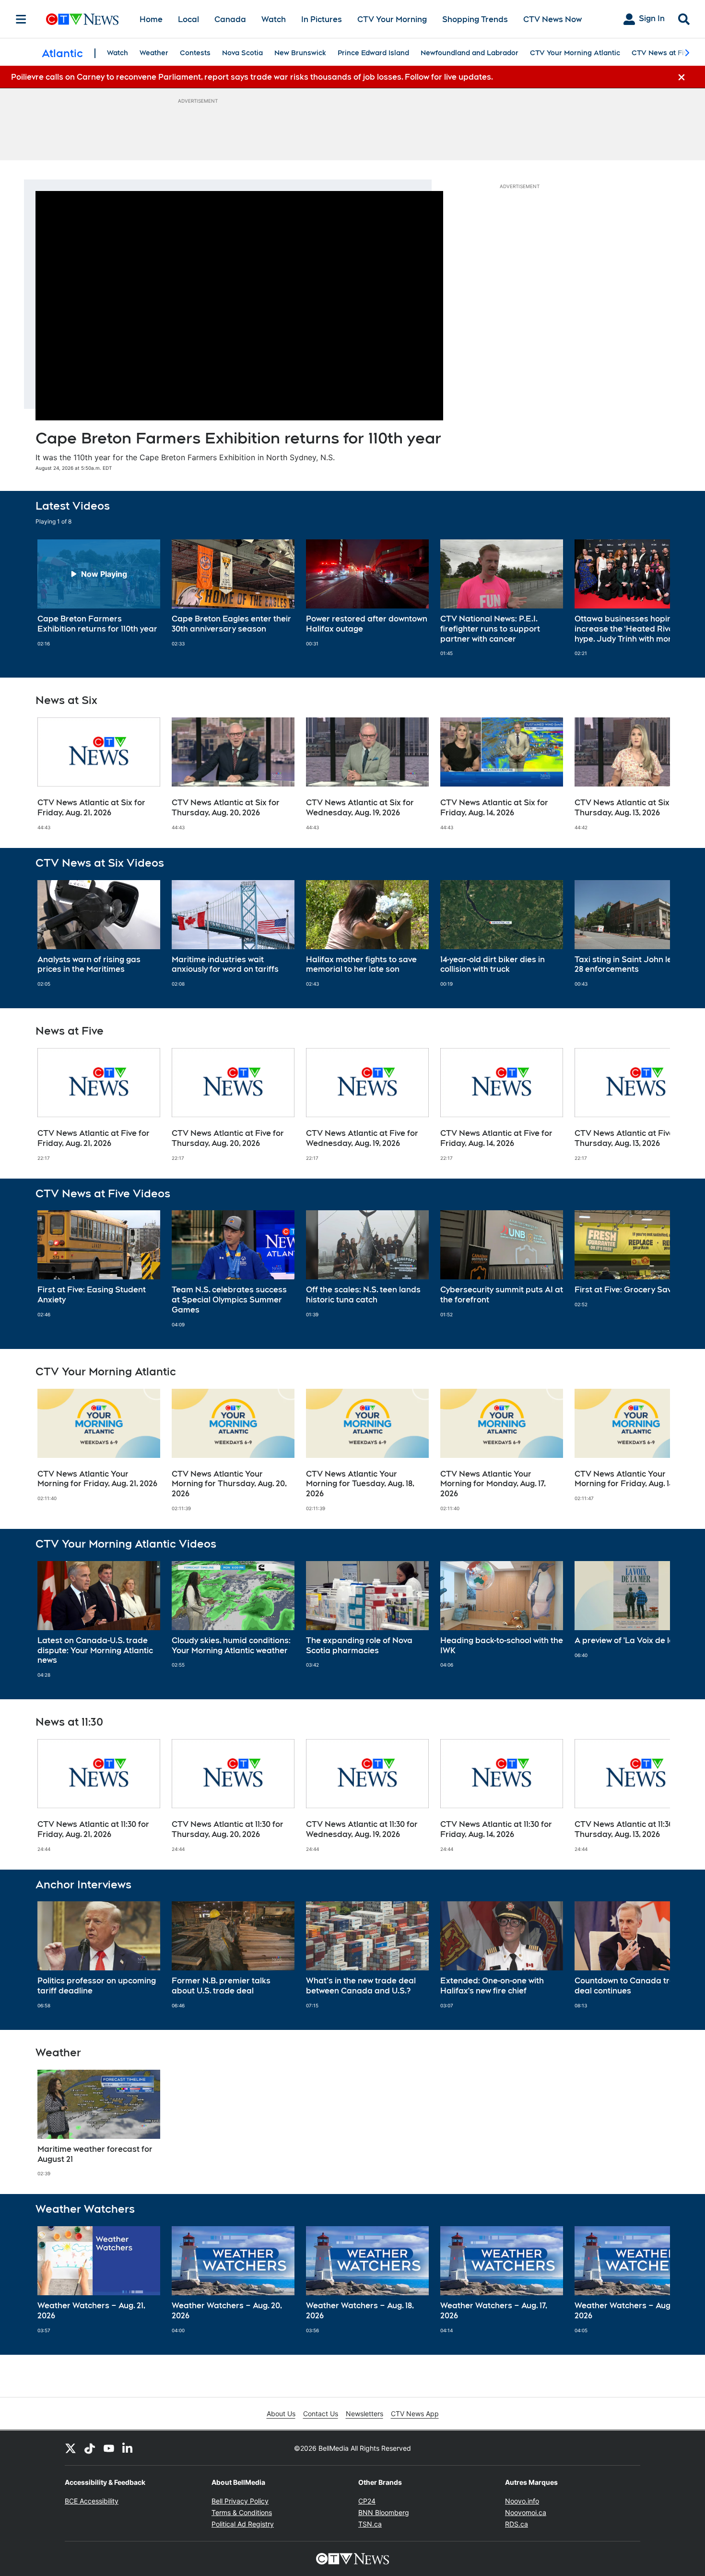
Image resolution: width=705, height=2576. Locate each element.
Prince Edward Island (373, 53)
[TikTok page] (90, 2448)
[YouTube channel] (109, 2448)
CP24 (367, 2501)
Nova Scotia (242, 53)
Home (151, 19)
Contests (195, 53)
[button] (651, 598)
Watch (274, 19)
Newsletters (364, 2414)
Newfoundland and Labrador (470, 53)
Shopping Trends (475, 19)
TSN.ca (370, 2524)
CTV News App (415, 2414)
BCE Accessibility (92, 2501)
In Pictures (322, 19)
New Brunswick (300, 53)
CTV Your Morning (392, 19)
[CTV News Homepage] (82, 19)
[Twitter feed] (70, 2448)
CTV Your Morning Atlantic (575, 53)
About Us (281, 2414)
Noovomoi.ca (526, 2512)
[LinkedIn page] (128, 2448)
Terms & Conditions (242, 2512)
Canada (230, 19)
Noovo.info (522, 2501)
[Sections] (21, 19)
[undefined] (99, 593)
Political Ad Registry (243, 2524)
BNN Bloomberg (384, 2512)
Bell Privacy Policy (240, 2501)
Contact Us (321, 2414)
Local (188, 19)
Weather (154, 53)
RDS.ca (517, 2524)
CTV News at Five (662, 53)
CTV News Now (552, 19)
